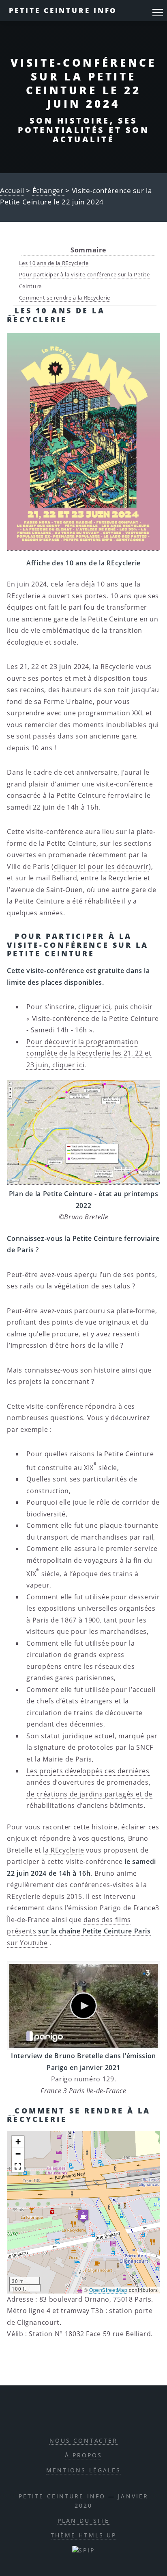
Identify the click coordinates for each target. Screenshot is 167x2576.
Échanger (49, 190)
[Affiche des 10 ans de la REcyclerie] (83, 442)
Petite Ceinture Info (63, 10)
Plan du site (83, 2521)
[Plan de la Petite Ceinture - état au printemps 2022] (83, 1133)
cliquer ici (94, 1007)
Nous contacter (84, 2440)
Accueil (12, 190)
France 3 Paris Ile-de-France (83, 2091)
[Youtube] (110, 2415)
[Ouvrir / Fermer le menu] (158, 13)
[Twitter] (92, 2415)
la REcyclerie (63, 1850)
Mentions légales (84, 2470)
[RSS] (55, 2415)
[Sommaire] (11, 311)
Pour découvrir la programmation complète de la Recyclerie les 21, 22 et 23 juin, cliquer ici (89, 1053)
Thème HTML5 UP (84, 2535)
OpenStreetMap (108, 2290)
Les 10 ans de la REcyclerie (54, 263)
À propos (84, 2455)
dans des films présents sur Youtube (79, 1931)
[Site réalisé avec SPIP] (83, 2550)
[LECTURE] (83, 2006)
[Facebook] (74, 2415)
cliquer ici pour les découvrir (101, 867)
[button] (83, 2216)
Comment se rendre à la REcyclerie (65, 298)
